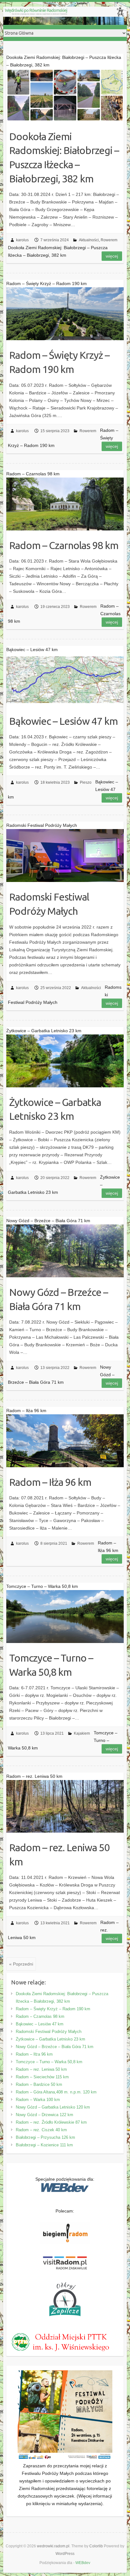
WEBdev (83, 2563)
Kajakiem (82, 1733)
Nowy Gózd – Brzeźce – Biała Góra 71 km (59, 1299)
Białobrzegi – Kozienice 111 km (44, 2145)
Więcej (112, 256)
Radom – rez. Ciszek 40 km (41, 2130)
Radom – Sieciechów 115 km (42, 2077)
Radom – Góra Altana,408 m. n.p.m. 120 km (56, 2092)
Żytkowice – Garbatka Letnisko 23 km (55, 1109)
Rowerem (109, 240)
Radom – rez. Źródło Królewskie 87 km (51, 2122)
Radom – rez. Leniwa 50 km (59, 1855)
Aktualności (89, 240)
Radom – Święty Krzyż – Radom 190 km (59, 362)
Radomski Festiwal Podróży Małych (49, 904)
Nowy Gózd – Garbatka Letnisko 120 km (53, 2107)
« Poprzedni (21, 1964)
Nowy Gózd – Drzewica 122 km (44, 2115)
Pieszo (86, 782)
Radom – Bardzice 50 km (39, 2084)
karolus (22, 240)
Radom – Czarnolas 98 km (64, 545)
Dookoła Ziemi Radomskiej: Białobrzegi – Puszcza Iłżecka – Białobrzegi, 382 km (64, 157)
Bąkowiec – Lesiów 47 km (63, 721)
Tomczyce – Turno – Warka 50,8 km (51, 1665)
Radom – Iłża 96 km (50, 1482)
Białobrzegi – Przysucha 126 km (45, 2137)
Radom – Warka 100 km (38, 2100)
